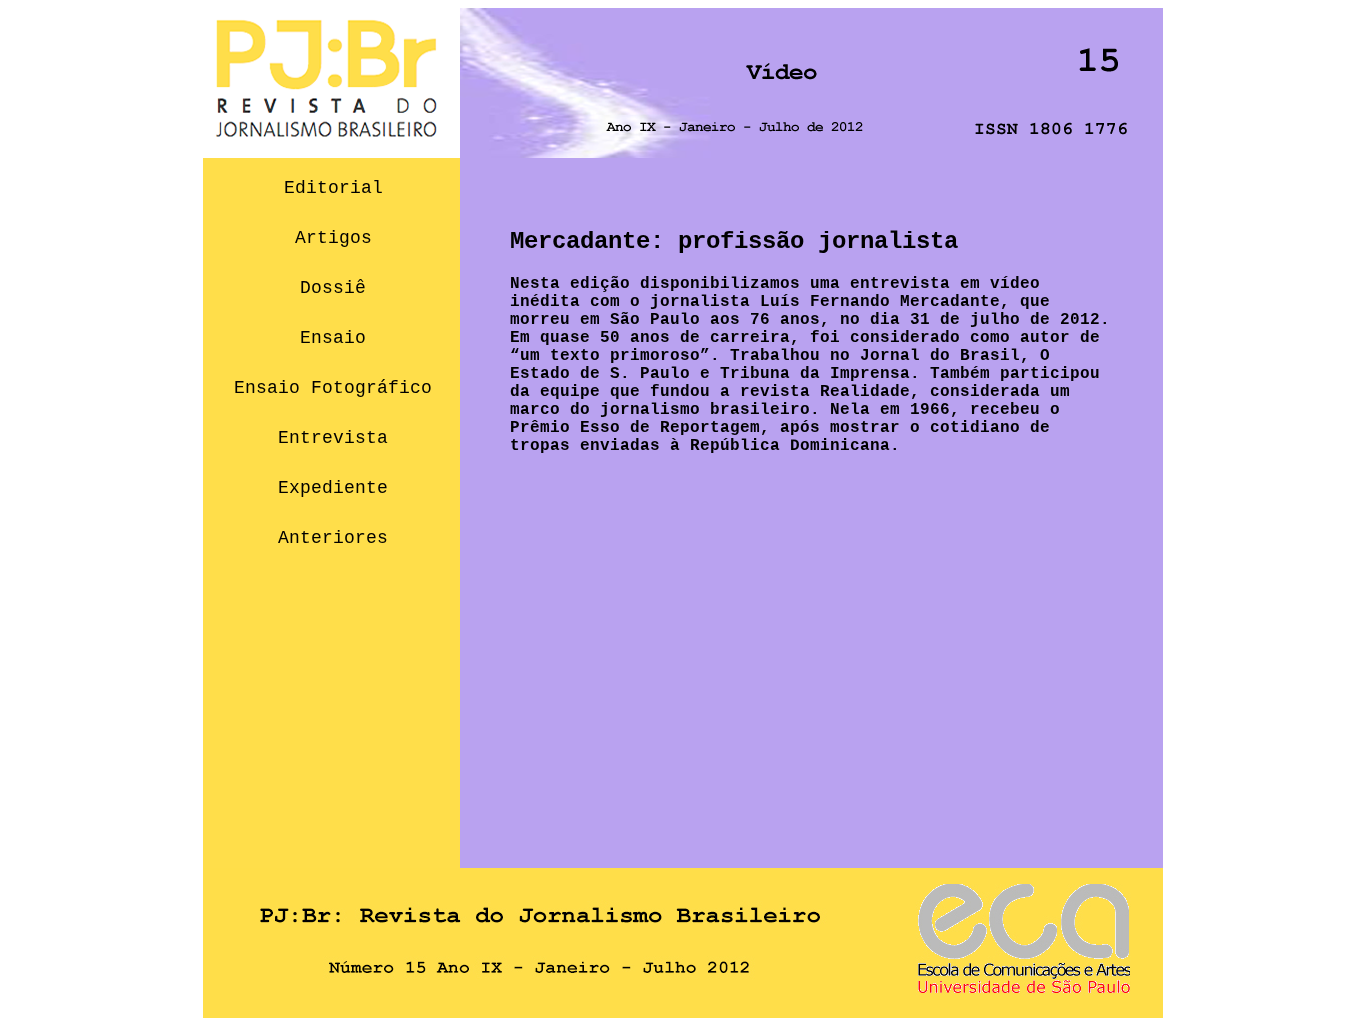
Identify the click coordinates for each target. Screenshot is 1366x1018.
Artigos (333, 238)
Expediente (333, 488)
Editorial (333, 188)
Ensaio (333, 338)
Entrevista (333, 438)
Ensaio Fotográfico (333, 388)
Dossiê (333, 288)
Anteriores (333, 538)
